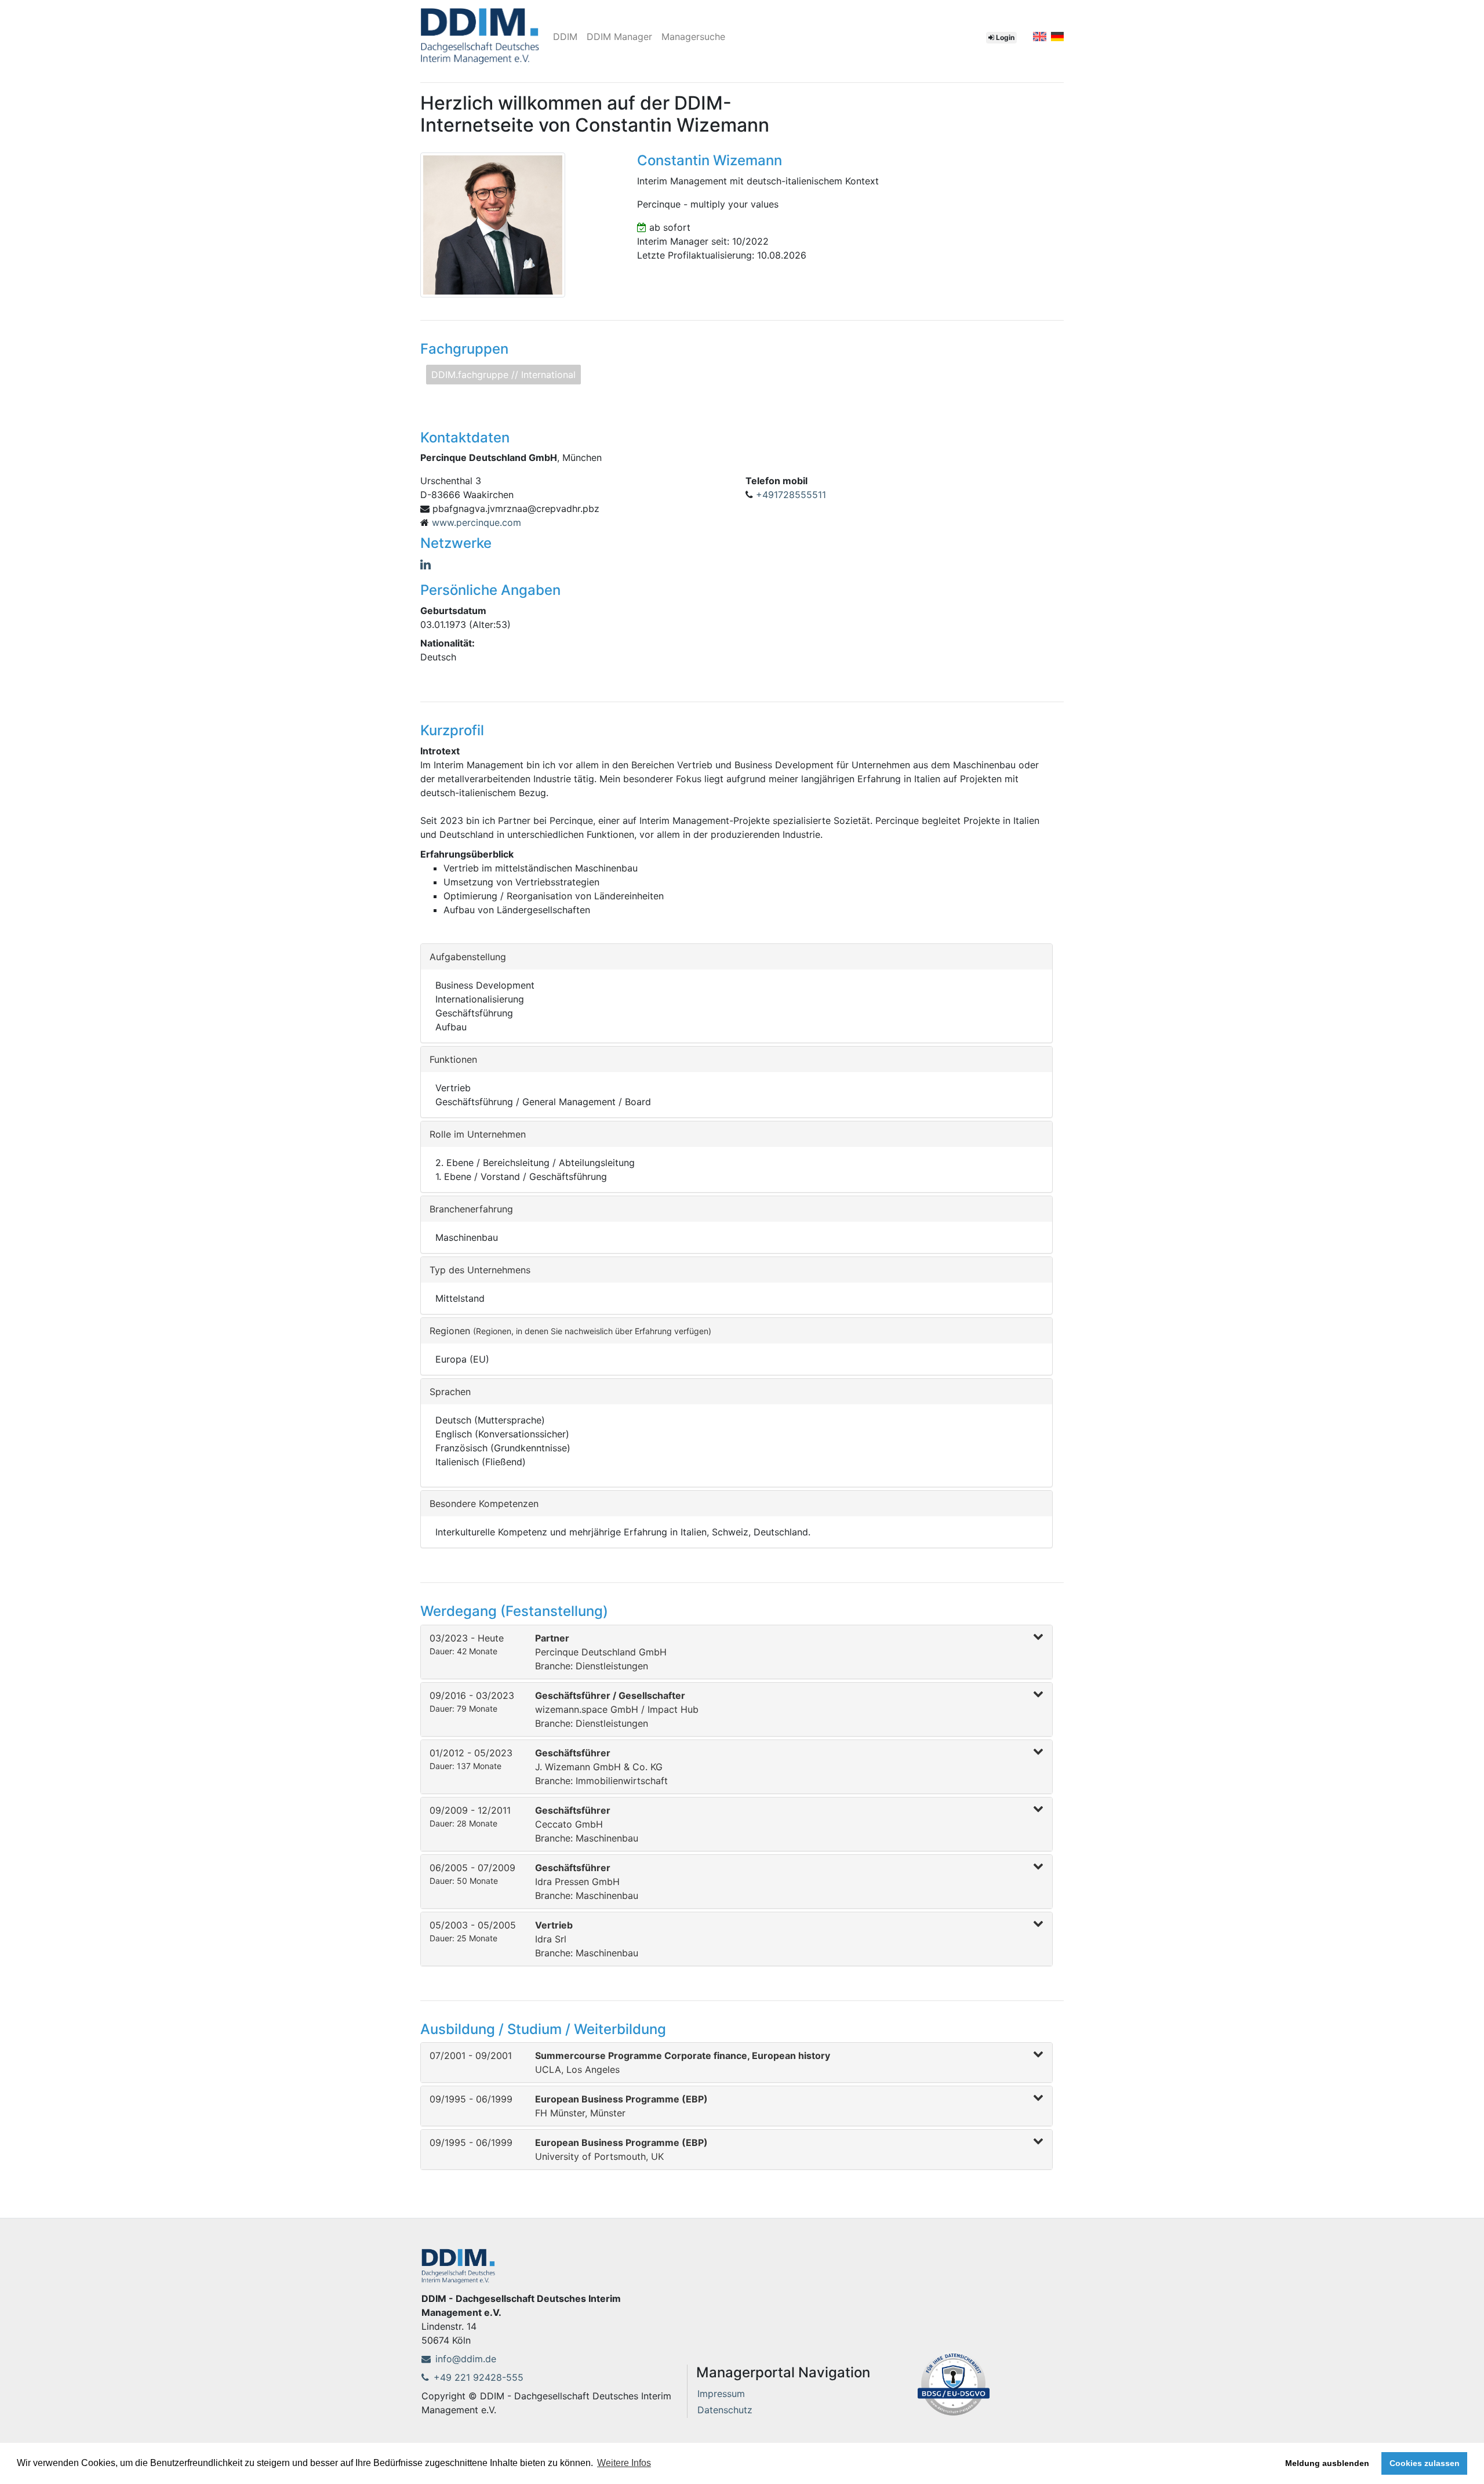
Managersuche (693, 37)
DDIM (565, 37)
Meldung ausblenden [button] (1327, 2463)
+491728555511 (791, 495)
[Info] (954, 2383)
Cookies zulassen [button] (1425, 2463)
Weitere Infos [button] (624, 2463)
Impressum (721, 2394)
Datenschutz (725, 2410)
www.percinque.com (477, 522)
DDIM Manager (619, 37)
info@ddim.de (466, 2359)
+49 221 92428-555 (479, 2377)
